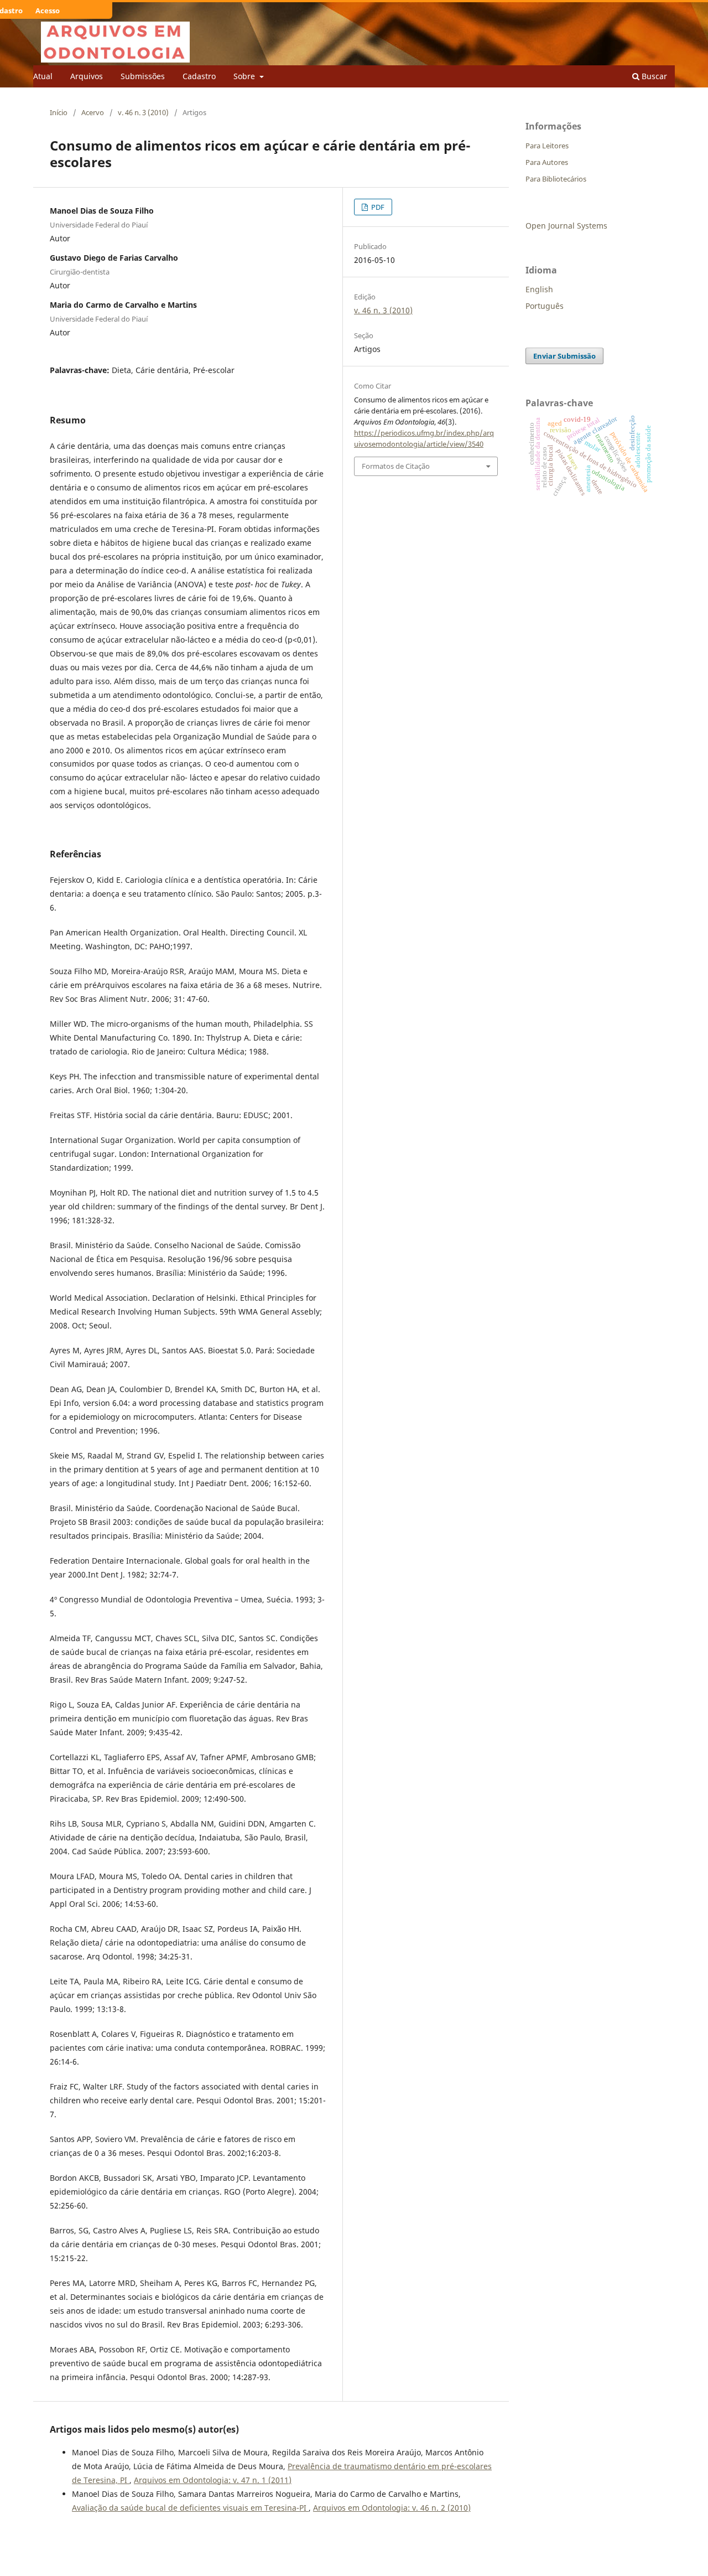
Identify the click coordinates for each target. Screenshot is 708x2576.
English (539, 289)
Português (545, 306)
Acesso (48, 11)
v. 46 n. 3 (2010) (143, 112)
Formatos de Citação (396, 466)
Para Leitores (547, 146)
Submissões (143, 76)
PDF (377, 207)
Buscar (653, 76)
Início (59, 112)
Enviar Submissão (564, 356)
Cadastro (199, 76)
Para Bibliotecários (556, 179)
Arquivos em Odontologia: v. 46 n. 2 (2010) (392, 2508)
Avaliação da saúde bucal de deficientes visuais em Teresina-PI (190, 2508)
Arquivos (87, 76)
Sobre (245, 76)
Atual (43, 76)
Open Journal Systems (566, 226)
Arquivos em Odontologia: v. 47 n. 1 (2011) (213, 2480)
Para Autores (547, 162)
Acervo (93, 112)
